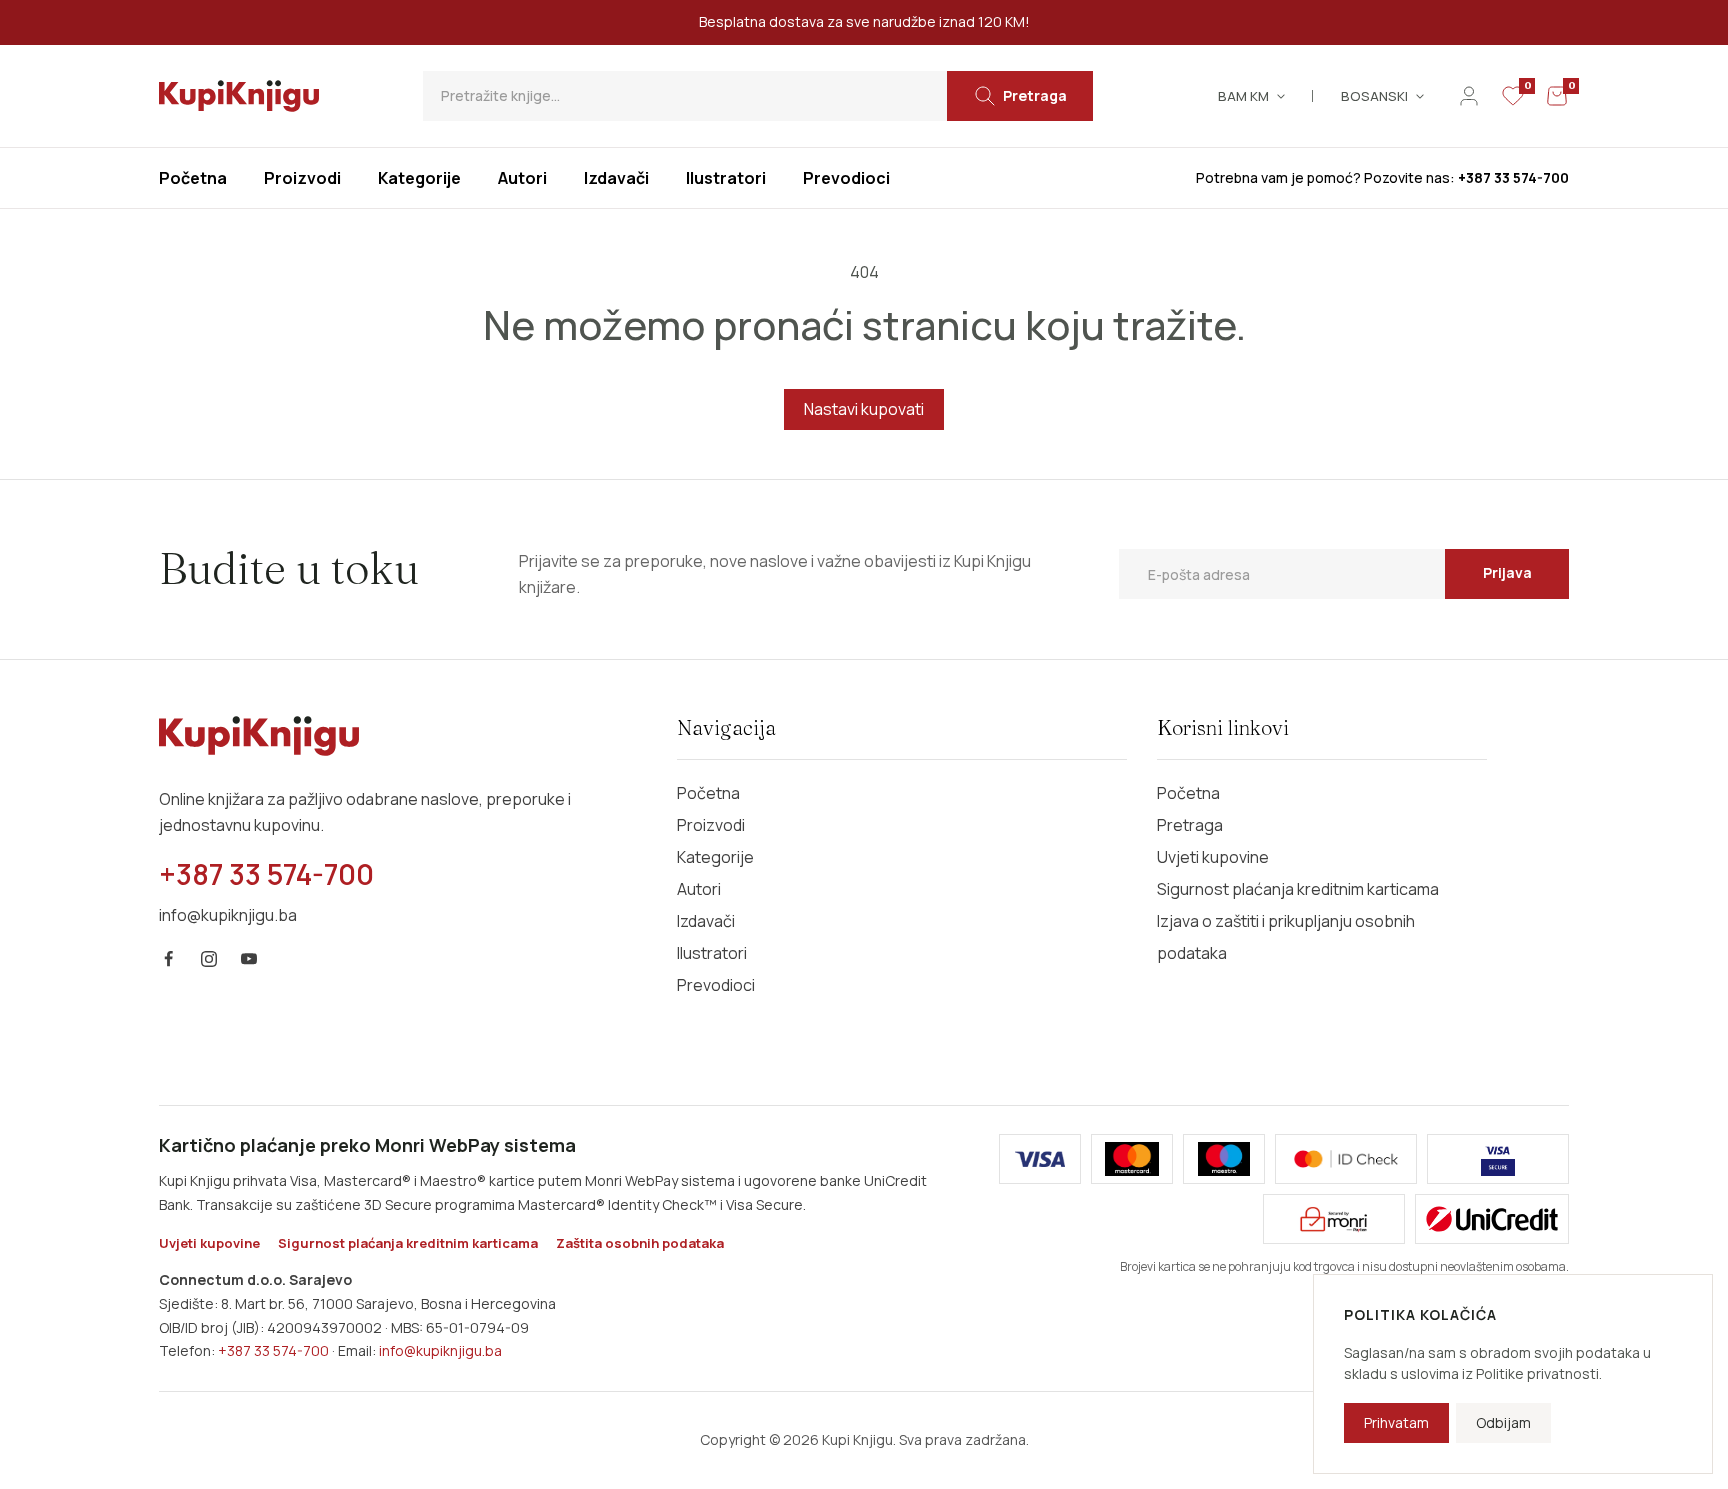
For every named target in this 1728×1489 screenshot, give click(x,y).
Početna (708, 793)
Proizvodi (711, 825)
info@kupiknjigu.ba (440, 1350)
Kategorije (715, 857)
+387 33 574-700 (273, 1350)
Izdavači (706, 921)
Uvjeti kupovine (1213, 857)
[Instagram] (209, 959)
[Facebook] (169, 959)
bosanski (1374, 96)
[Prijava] (1469, 96)
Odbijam (1503, 1422)
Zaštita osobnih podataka (640, 1243)
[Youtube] (249, 959)
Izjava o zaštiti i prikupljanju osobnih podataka (1286, 937)
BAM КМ (1243, 96)
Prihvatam (1396, 1422)
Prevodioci (716, 985)
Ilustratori (712, 953)
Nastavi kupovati (864, 409)
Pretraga (1190, 825)
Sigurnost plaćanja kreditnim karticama (1298, 889)
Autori (699, 889)
